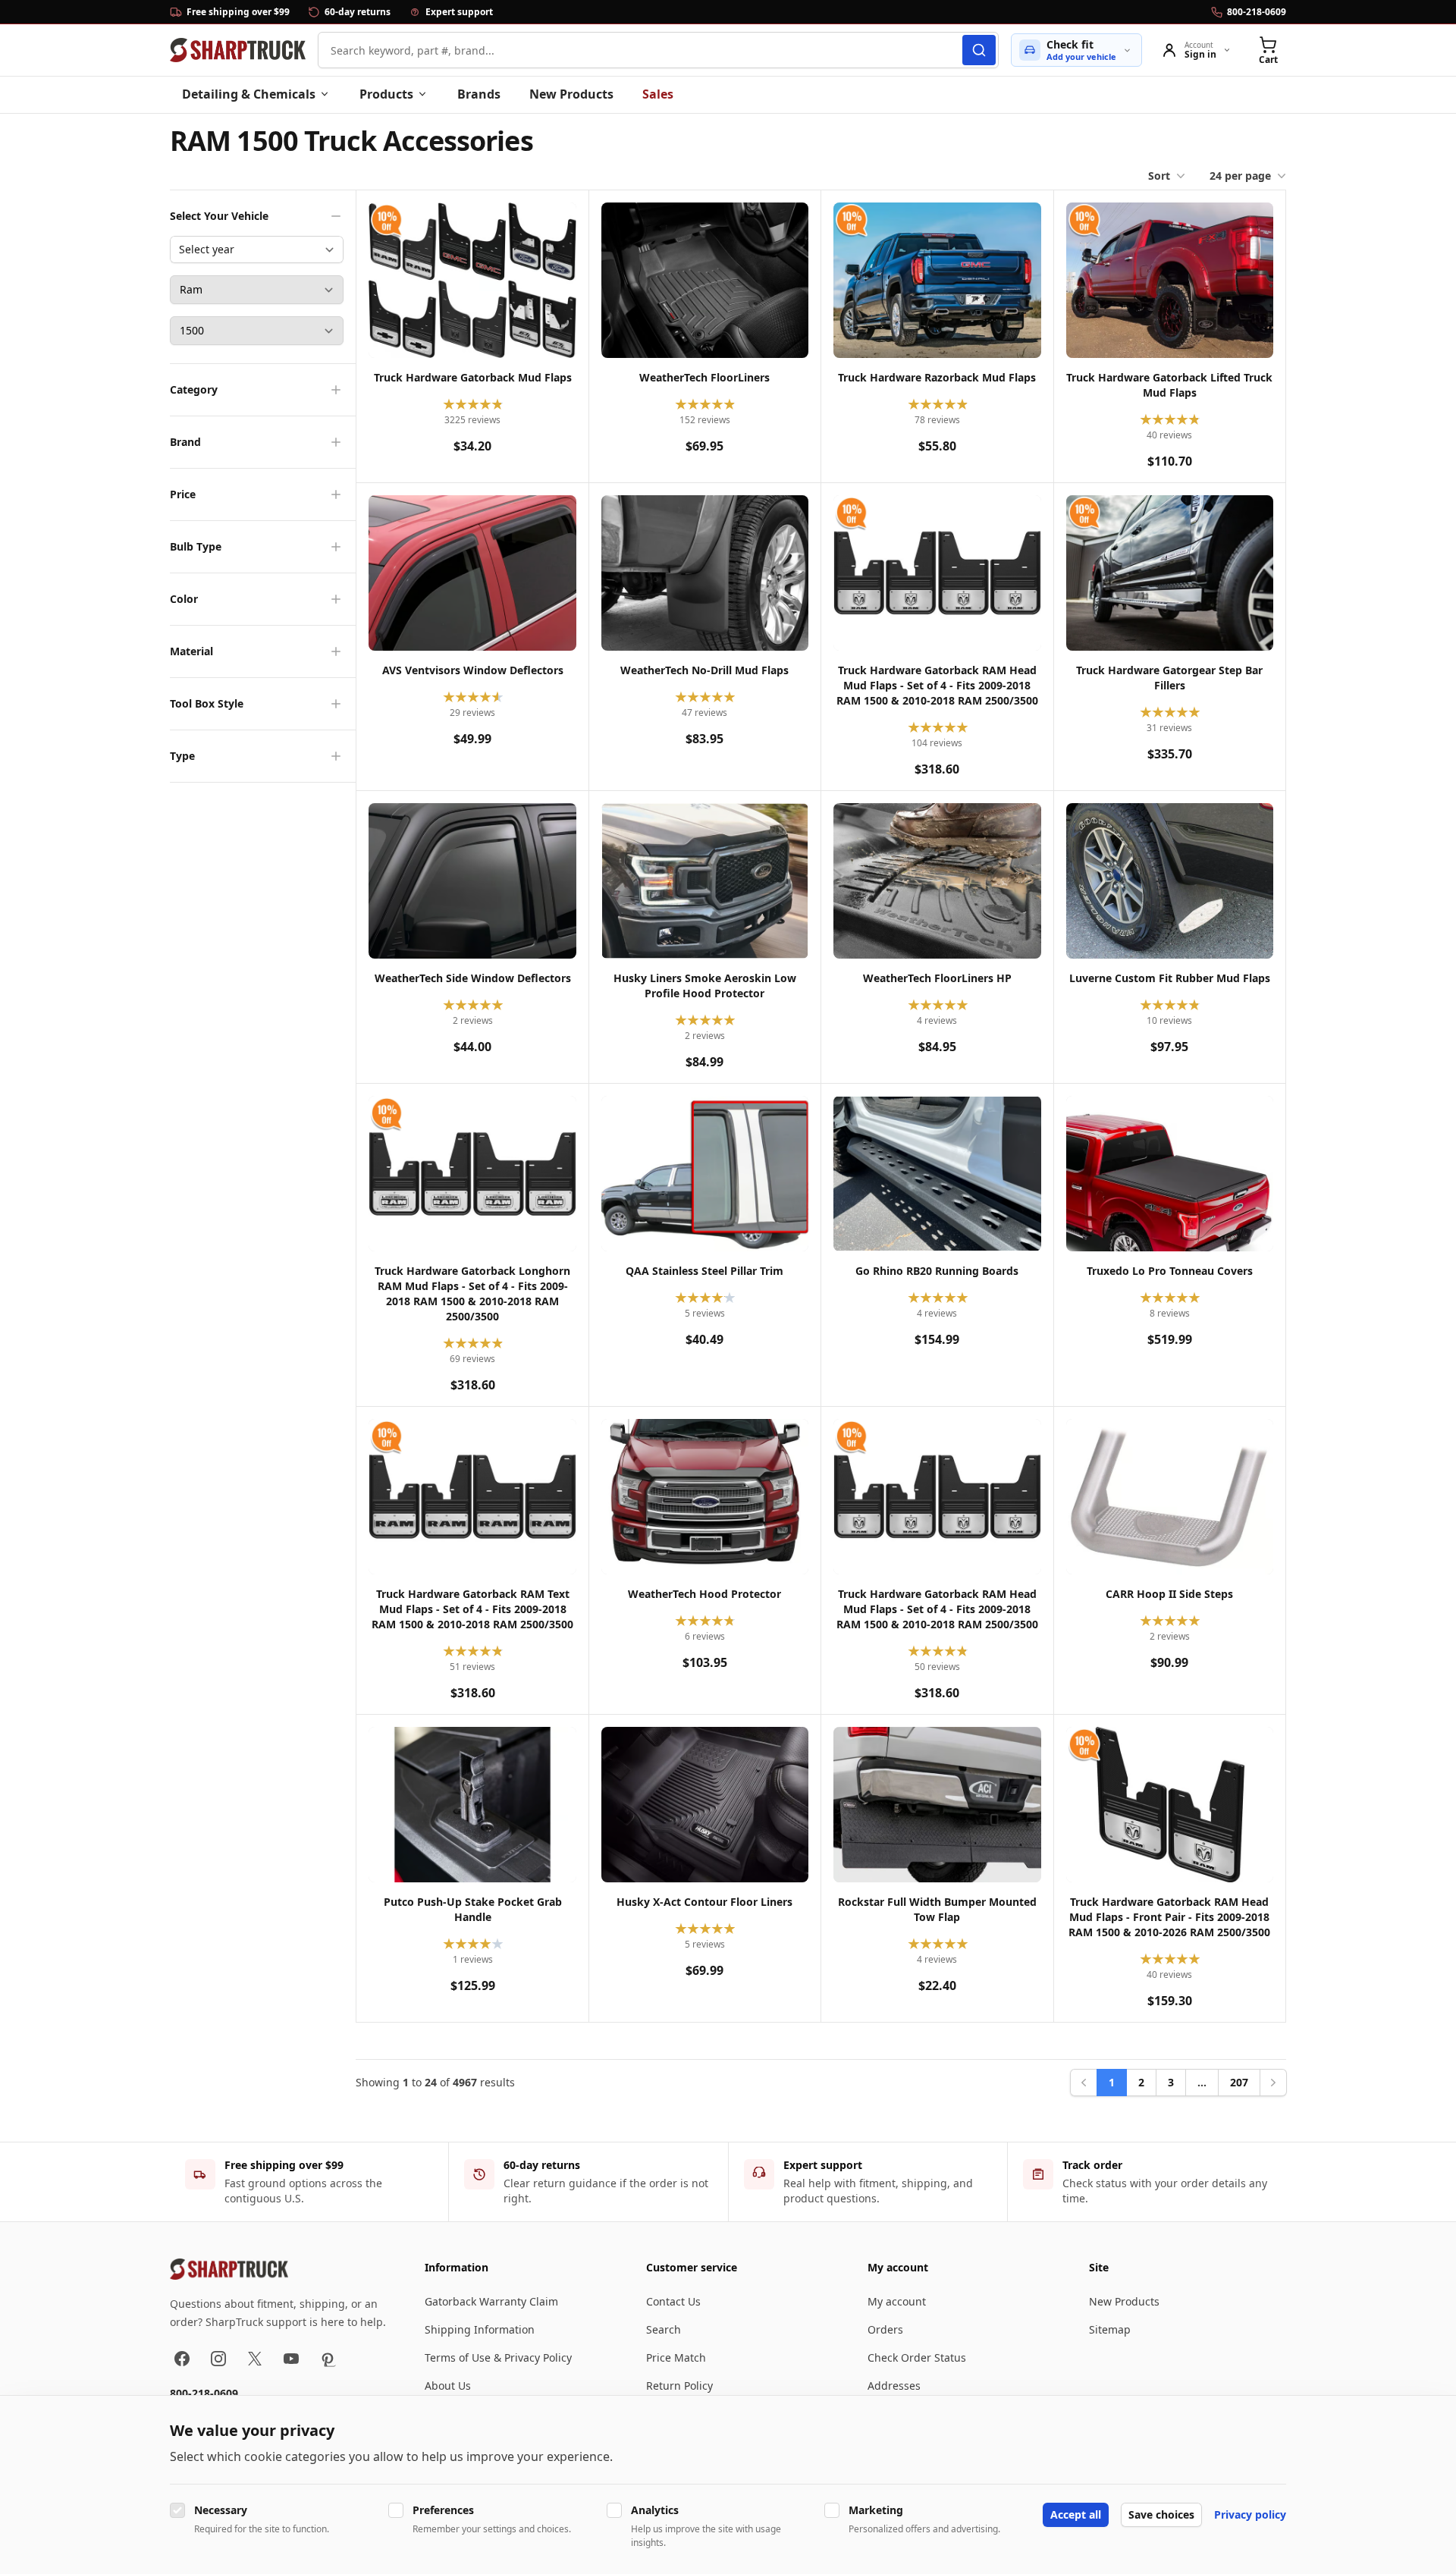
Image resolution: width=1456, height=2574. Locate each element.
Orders (885, 2329)
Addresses (894, 2386)
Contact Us (673, 2301)
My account (897, 2301)
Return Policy (679, 2386)
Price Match (676, 2357)
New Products (571, 94)
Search (664, 2329)
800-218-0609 (204, 2393)
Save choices (1161, 2514)
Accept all (1076, 2514)
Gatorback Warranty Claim (491, 2301)
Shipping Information (480, 2329)
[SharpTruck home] (238, 50)
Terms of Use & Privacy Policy (498, 2357)
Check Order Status (917, 2357)
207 (1239, 2082)
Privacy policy (1250, 2514)
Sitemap (1110, 2329)
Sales (658, 94)
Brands (479, 94)
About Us (448, 2386)
